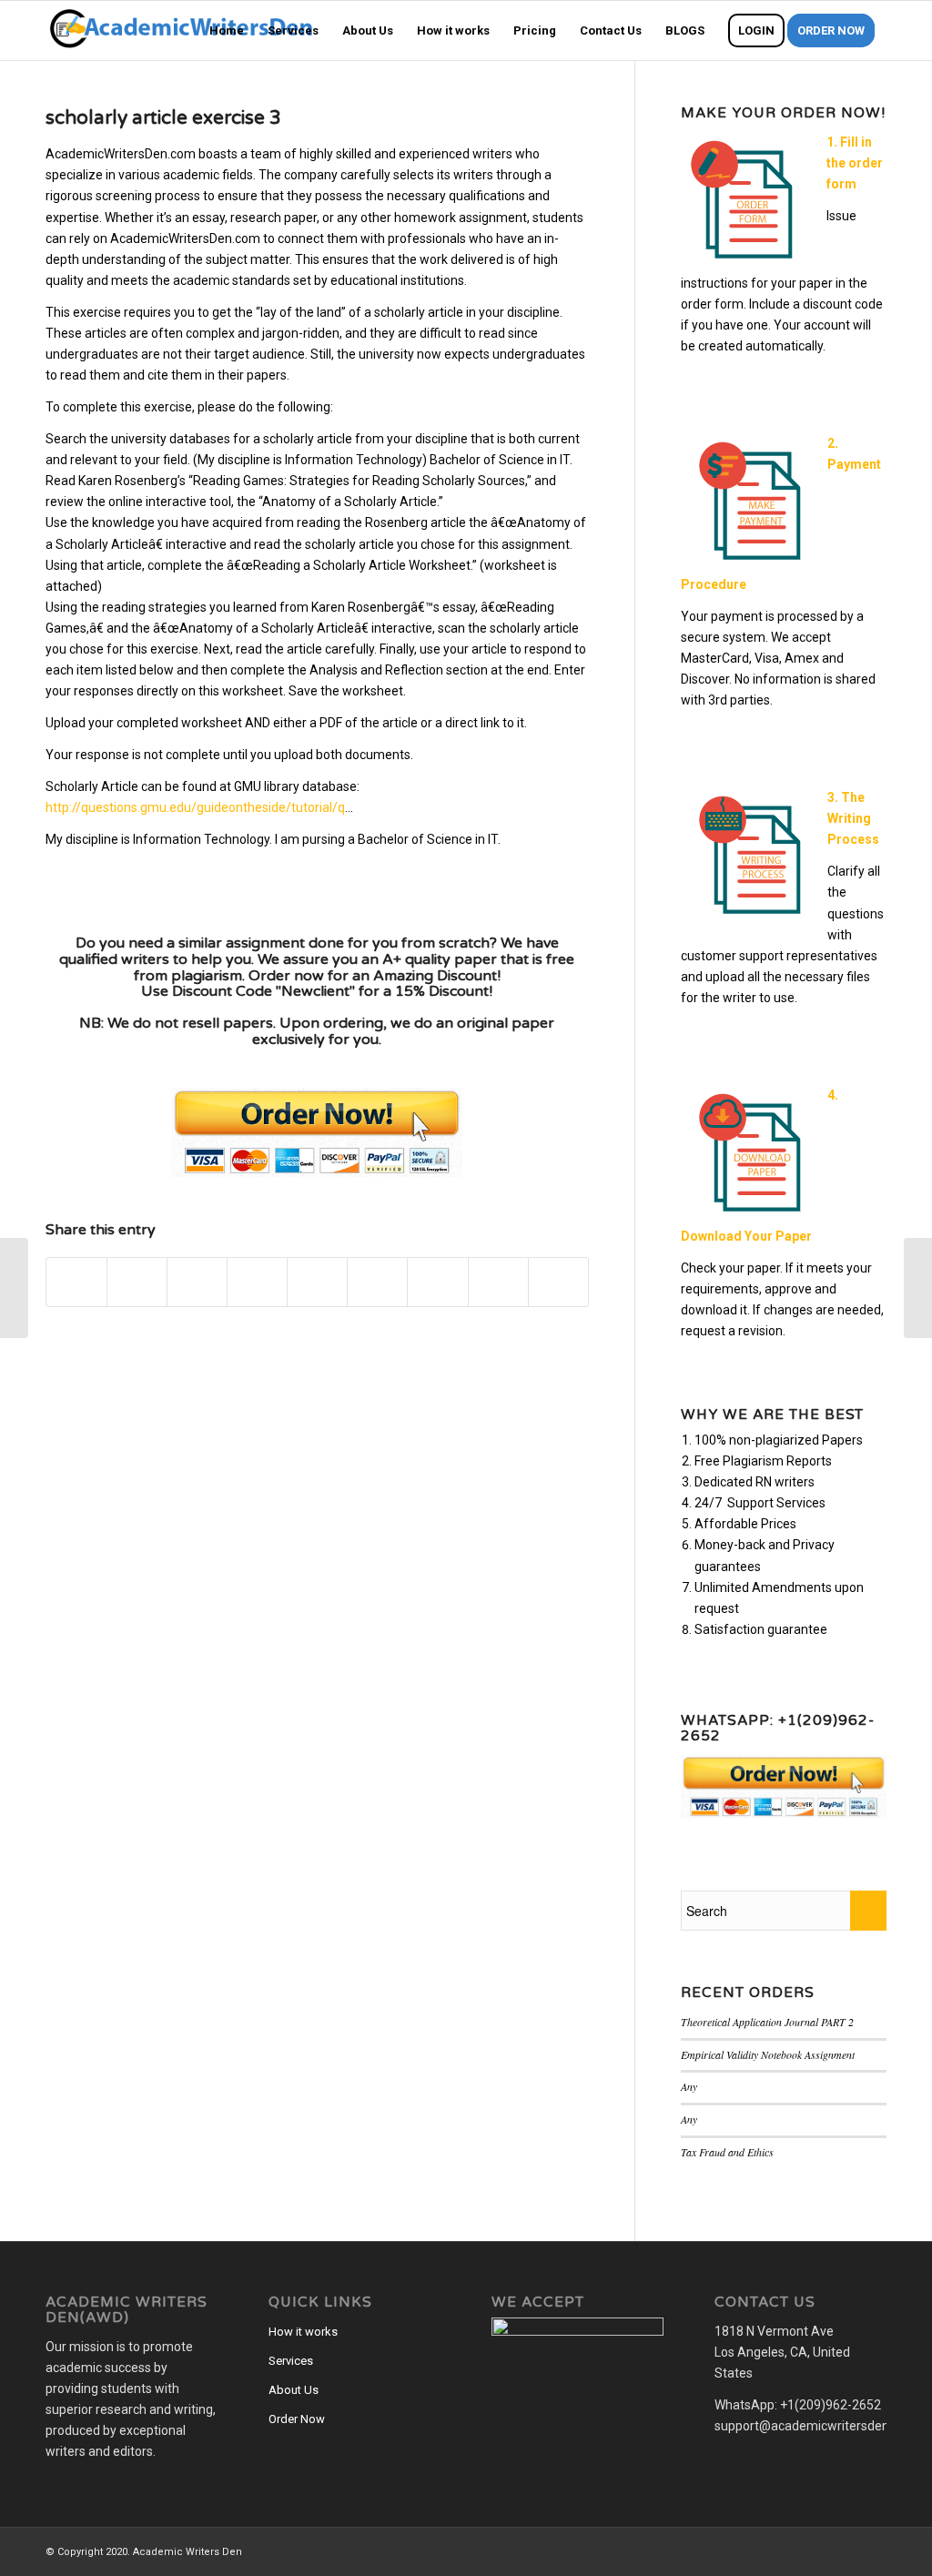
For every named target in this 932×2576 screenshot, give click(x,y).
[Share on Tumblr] (377, 1282)
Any (689, 2086)
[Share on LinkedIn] (317, 1282)
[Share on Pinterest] (257, 1282)
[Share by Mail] (558, 1282)
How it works (303, 2332)
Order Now (297, 2419)
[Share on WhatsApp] (197, 1282)
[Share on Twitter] (137, 1282)
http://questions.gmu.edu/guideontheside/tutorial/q (195, 807)
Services (291, 2361)
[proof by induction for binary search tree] (14, 1288)
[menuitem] (227, 30)
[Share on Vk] (437, 1282)
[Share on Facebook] (76, 1282)
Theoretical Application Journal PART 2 (767, 2022)
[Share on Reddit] (498, 1282)
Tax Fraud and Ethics (727, 2152)
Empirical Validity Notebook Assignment (768, 2054)
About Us (294, 2390)
